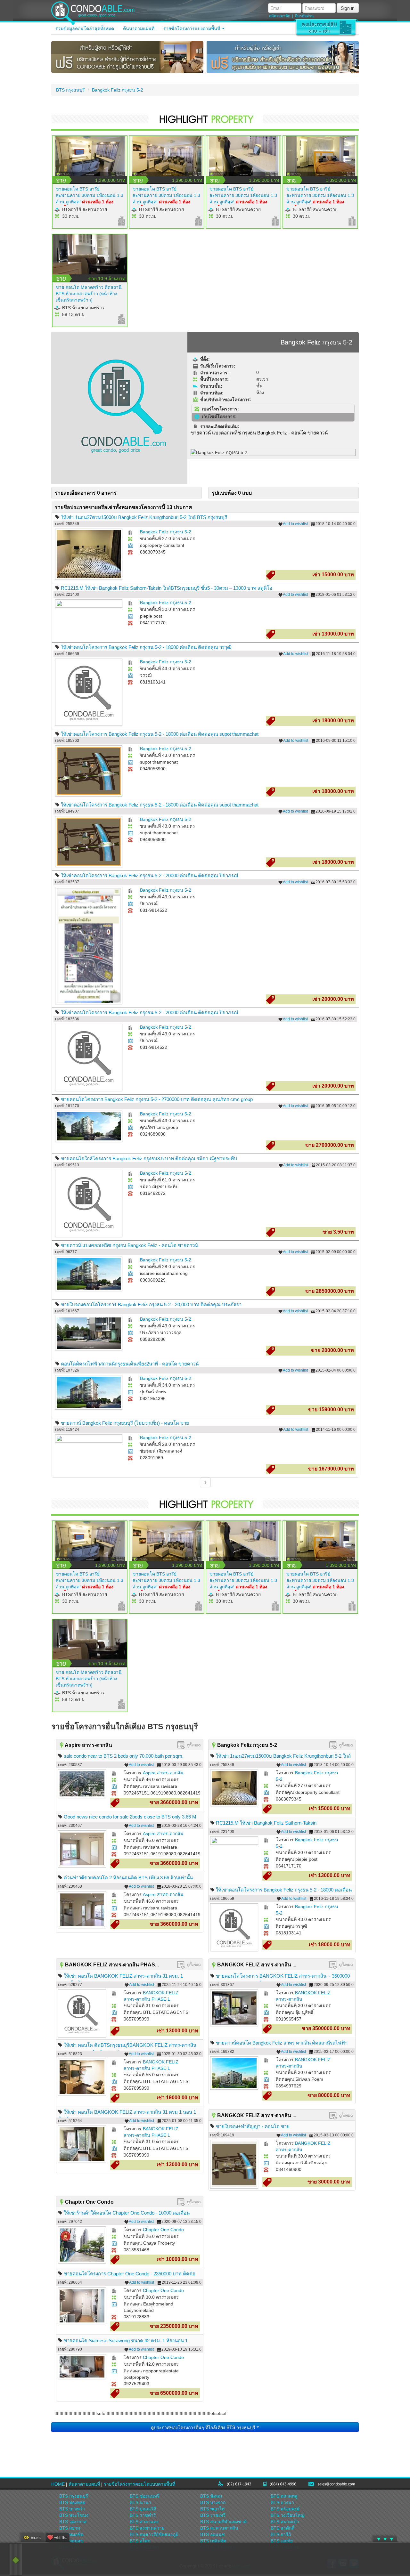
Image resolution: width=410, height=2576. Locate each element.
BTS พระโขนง (74, 2515)
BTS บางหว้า (72, 2509)
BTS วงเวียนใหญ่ (287, 2515)
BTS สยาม (70, 2528)
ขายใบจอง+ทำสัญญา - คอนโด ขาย (253, 2126)
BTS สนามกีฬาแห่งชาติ (223, 2522)
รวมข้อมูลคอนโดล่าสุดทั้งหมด (85, 28)
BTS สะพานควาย (147, 2528)
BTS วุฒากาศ (73, 2522)
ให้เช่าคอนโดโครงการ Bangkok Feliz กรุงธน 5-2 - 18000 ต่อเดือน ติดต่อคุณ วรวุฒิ (146, 647)
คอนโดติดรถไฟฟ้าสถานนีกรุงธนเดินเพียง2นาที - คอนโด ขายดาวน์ (130, 1364)
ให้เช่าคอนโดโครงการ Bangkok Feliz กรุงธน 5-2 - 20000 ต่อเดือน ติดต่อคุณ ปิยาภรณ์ (150, 875)
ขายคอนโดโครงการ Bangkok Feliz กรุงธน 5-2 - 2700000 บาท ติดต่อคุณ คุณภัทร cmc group (157, 1099)
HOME (58, 2484)
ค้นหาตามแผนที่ (139, 28)
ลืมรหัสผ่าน (304, 16)
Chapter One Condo (163, 2230)
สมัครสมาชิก (280, 16)
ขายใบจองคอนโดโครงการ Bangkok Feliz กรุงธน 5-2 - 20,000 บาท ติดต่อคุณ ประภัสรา (151, 1304)
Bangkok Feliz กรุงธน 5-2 (118, 90)
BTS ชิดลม (211, 2496)
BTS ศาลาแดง (144, 2522)
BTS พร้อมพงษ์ (285, 2509)
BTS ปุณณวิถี (143, 2509)
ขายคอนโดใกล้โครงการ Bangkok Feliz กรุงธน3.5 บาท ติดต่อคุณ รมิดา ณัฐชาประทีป (149, 1158)
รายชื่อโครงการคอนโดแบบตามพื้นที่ (139, 2484)
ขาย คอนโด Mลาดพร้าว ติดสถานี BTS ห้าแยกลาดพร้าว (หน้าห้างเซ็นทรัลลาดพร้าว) (89, 294)
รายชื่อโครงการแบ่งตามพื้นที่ (192, 28)
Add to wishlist (295, 524)
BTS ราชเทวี (213, 2515)
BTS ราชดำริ (143, 2515)
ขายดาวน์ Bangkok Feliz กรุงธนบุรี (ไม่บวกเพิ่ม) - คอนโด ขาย (125, 1423)
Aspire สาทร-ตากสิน (163, 1773)
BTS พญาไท (212, 2509)
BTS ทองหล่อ (72, 2502)
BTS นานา (140, 2502)
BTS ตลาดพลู (284, 2496)
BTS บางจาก (213, 2502)
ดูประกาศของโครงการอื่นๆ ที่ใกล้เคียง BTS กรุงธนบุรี (204, 2427)
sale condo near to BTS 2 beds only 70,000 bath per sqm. (124, 1756)
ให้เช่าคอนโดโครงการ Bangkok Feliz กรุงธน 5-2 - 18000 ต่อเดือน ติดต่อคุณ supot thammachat (160, 734)
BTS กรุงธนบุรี (70, 90)
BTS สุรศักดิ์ (283, 2528)
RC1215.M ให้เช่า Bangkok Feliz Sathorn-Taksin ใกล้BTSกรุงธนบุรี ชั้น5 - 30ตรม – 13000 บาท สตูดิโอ (167, 588)
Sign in (348, 8)
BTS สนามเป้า (285, 2522)
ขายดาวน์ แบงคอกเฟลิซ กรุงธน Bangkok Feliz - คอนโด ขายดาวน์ (129, 1245)
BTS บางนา (282, 2502)
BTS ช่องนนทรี (145, 2496)
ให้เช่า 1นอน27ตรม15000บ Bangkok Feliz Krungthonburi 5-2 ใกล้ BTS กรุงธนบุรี (144, 517)
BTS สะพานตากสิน (219, 2528)
